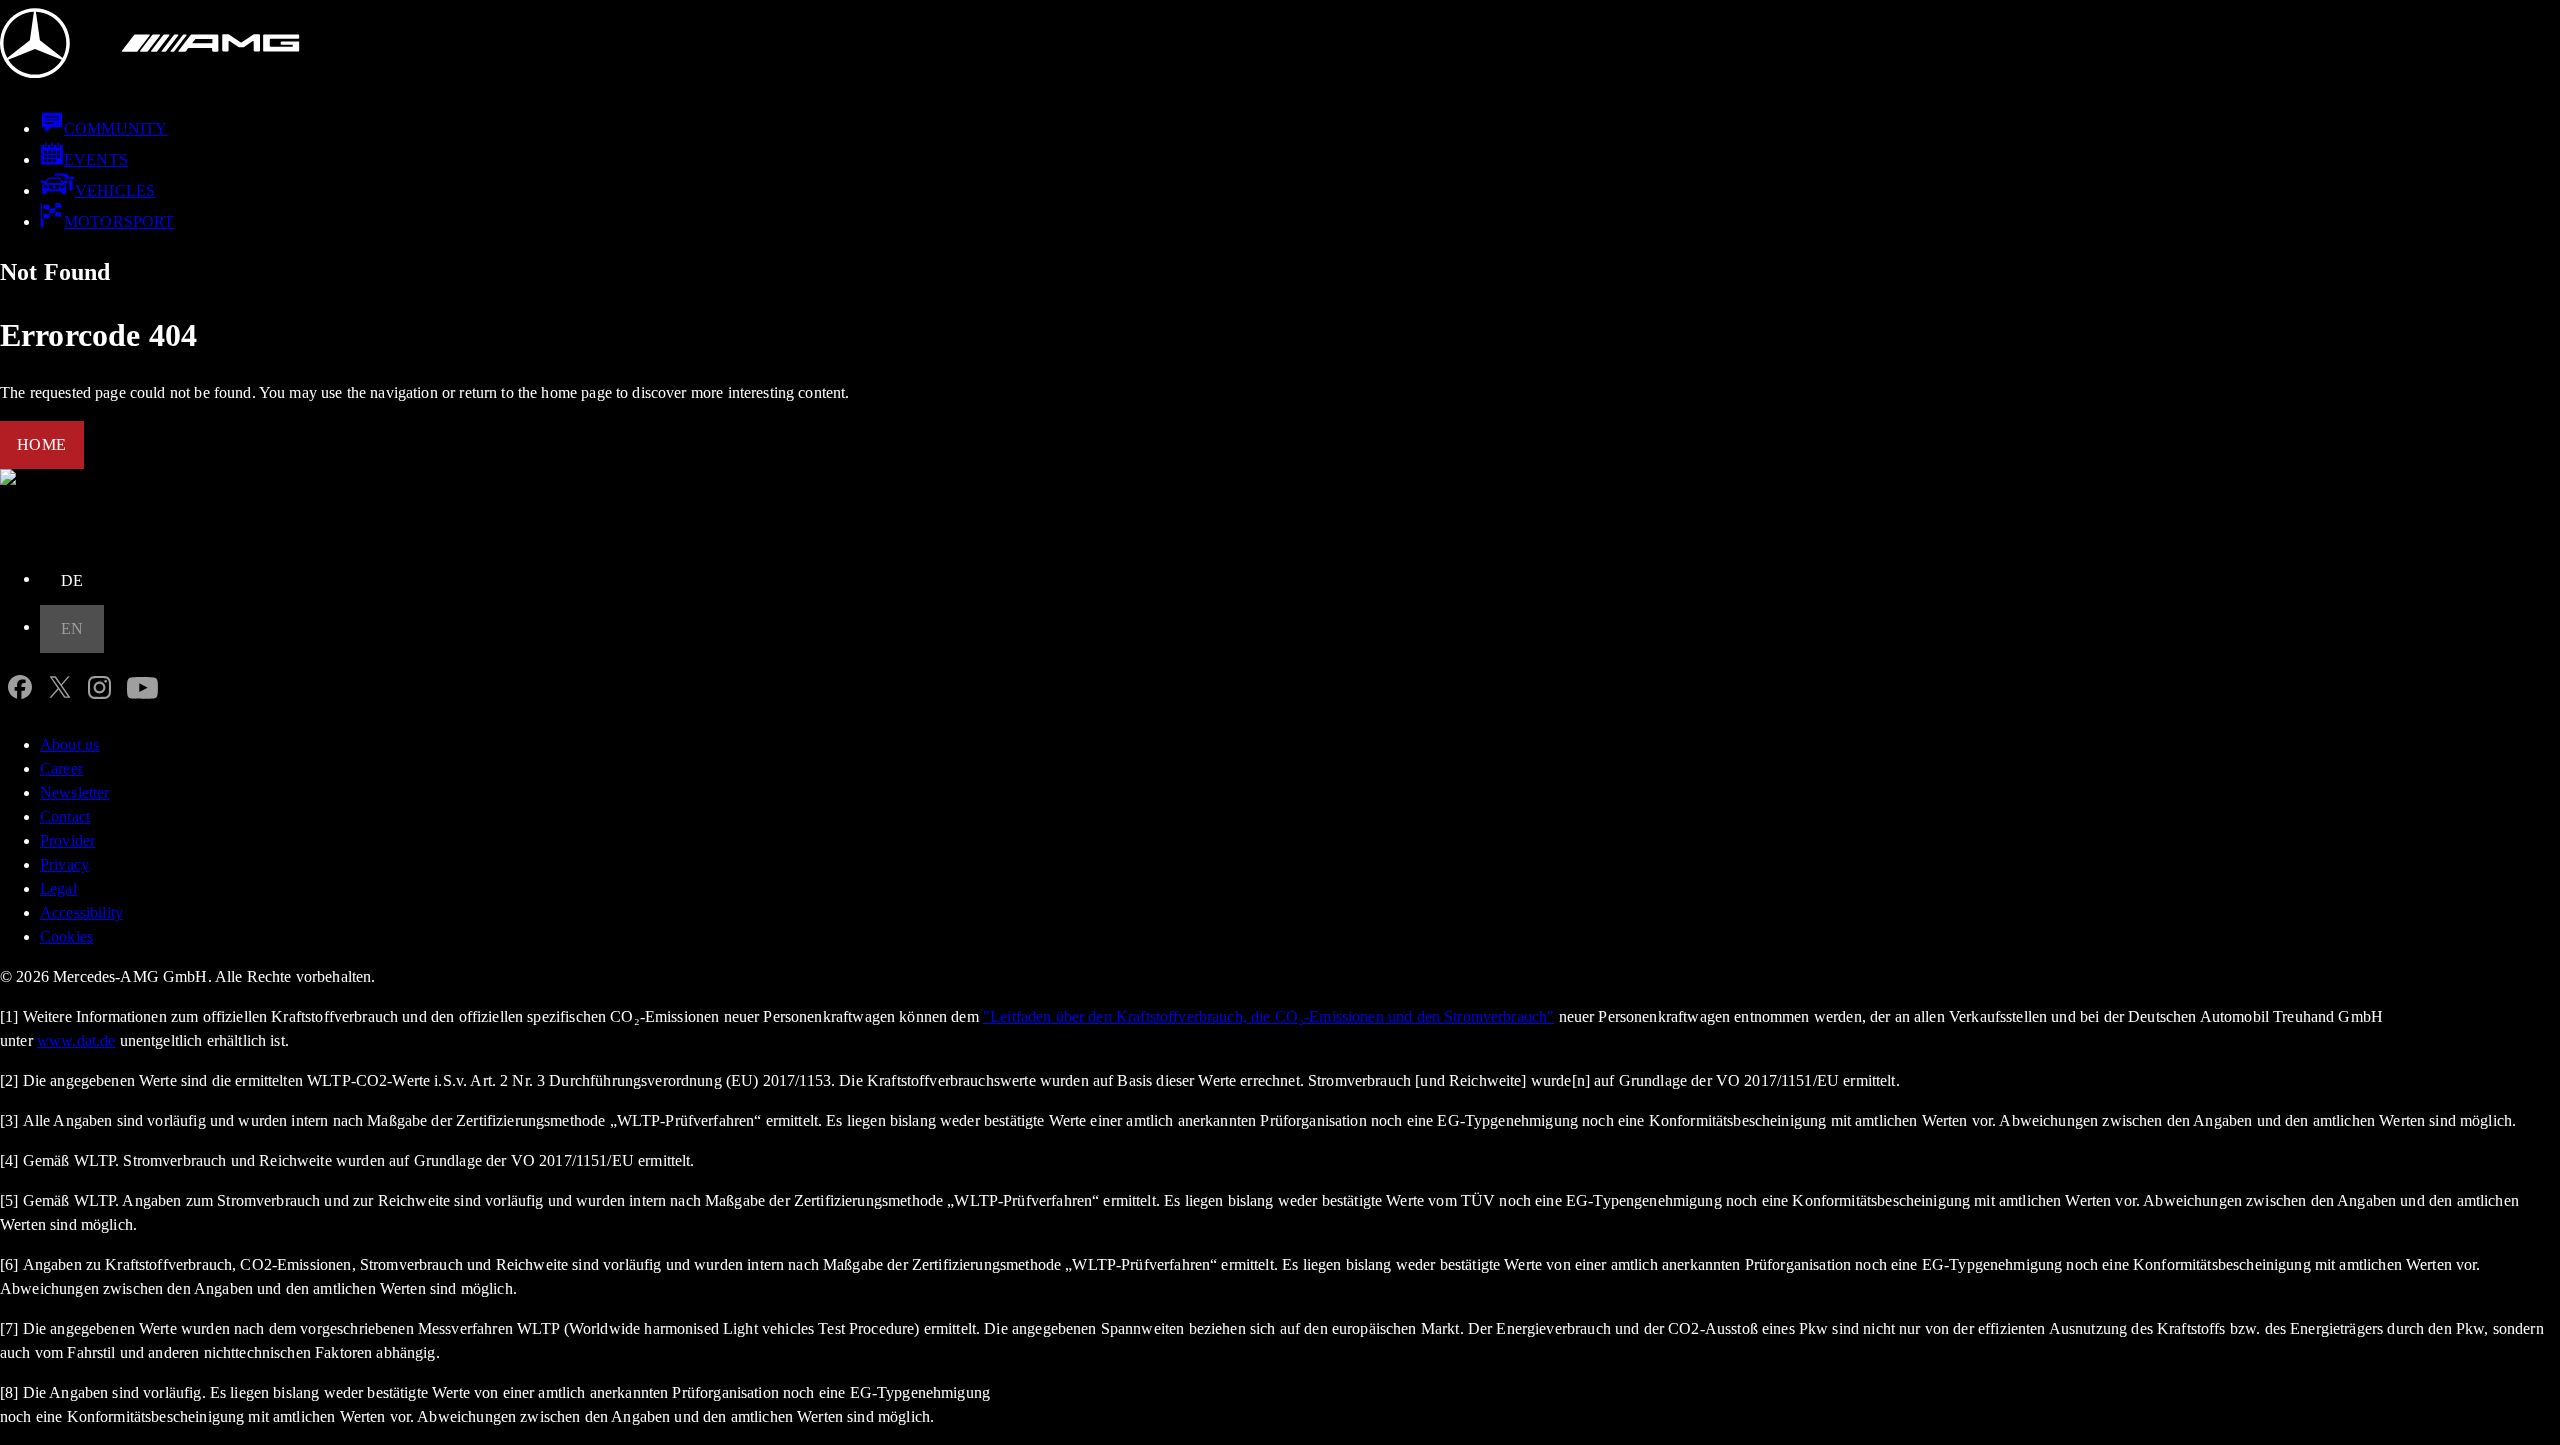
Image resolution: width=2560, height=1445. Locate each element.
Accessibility (81, 912)
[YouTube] (142, 693)
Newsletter (75, 792)
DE (72, 580)
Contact (65, 816)
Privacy (64, 864)
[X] (60, 693)
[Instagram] (99, 693)
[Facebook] (20, 693)
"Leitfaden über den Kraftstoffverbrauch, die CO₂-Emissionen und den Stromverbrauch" (1268, 1016)
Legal (58, 888)
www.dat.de (76, 1040)
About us (69, 744)
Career (61, 768)
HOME (42, 444)
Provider (67, 840)
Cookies (66, 936)
